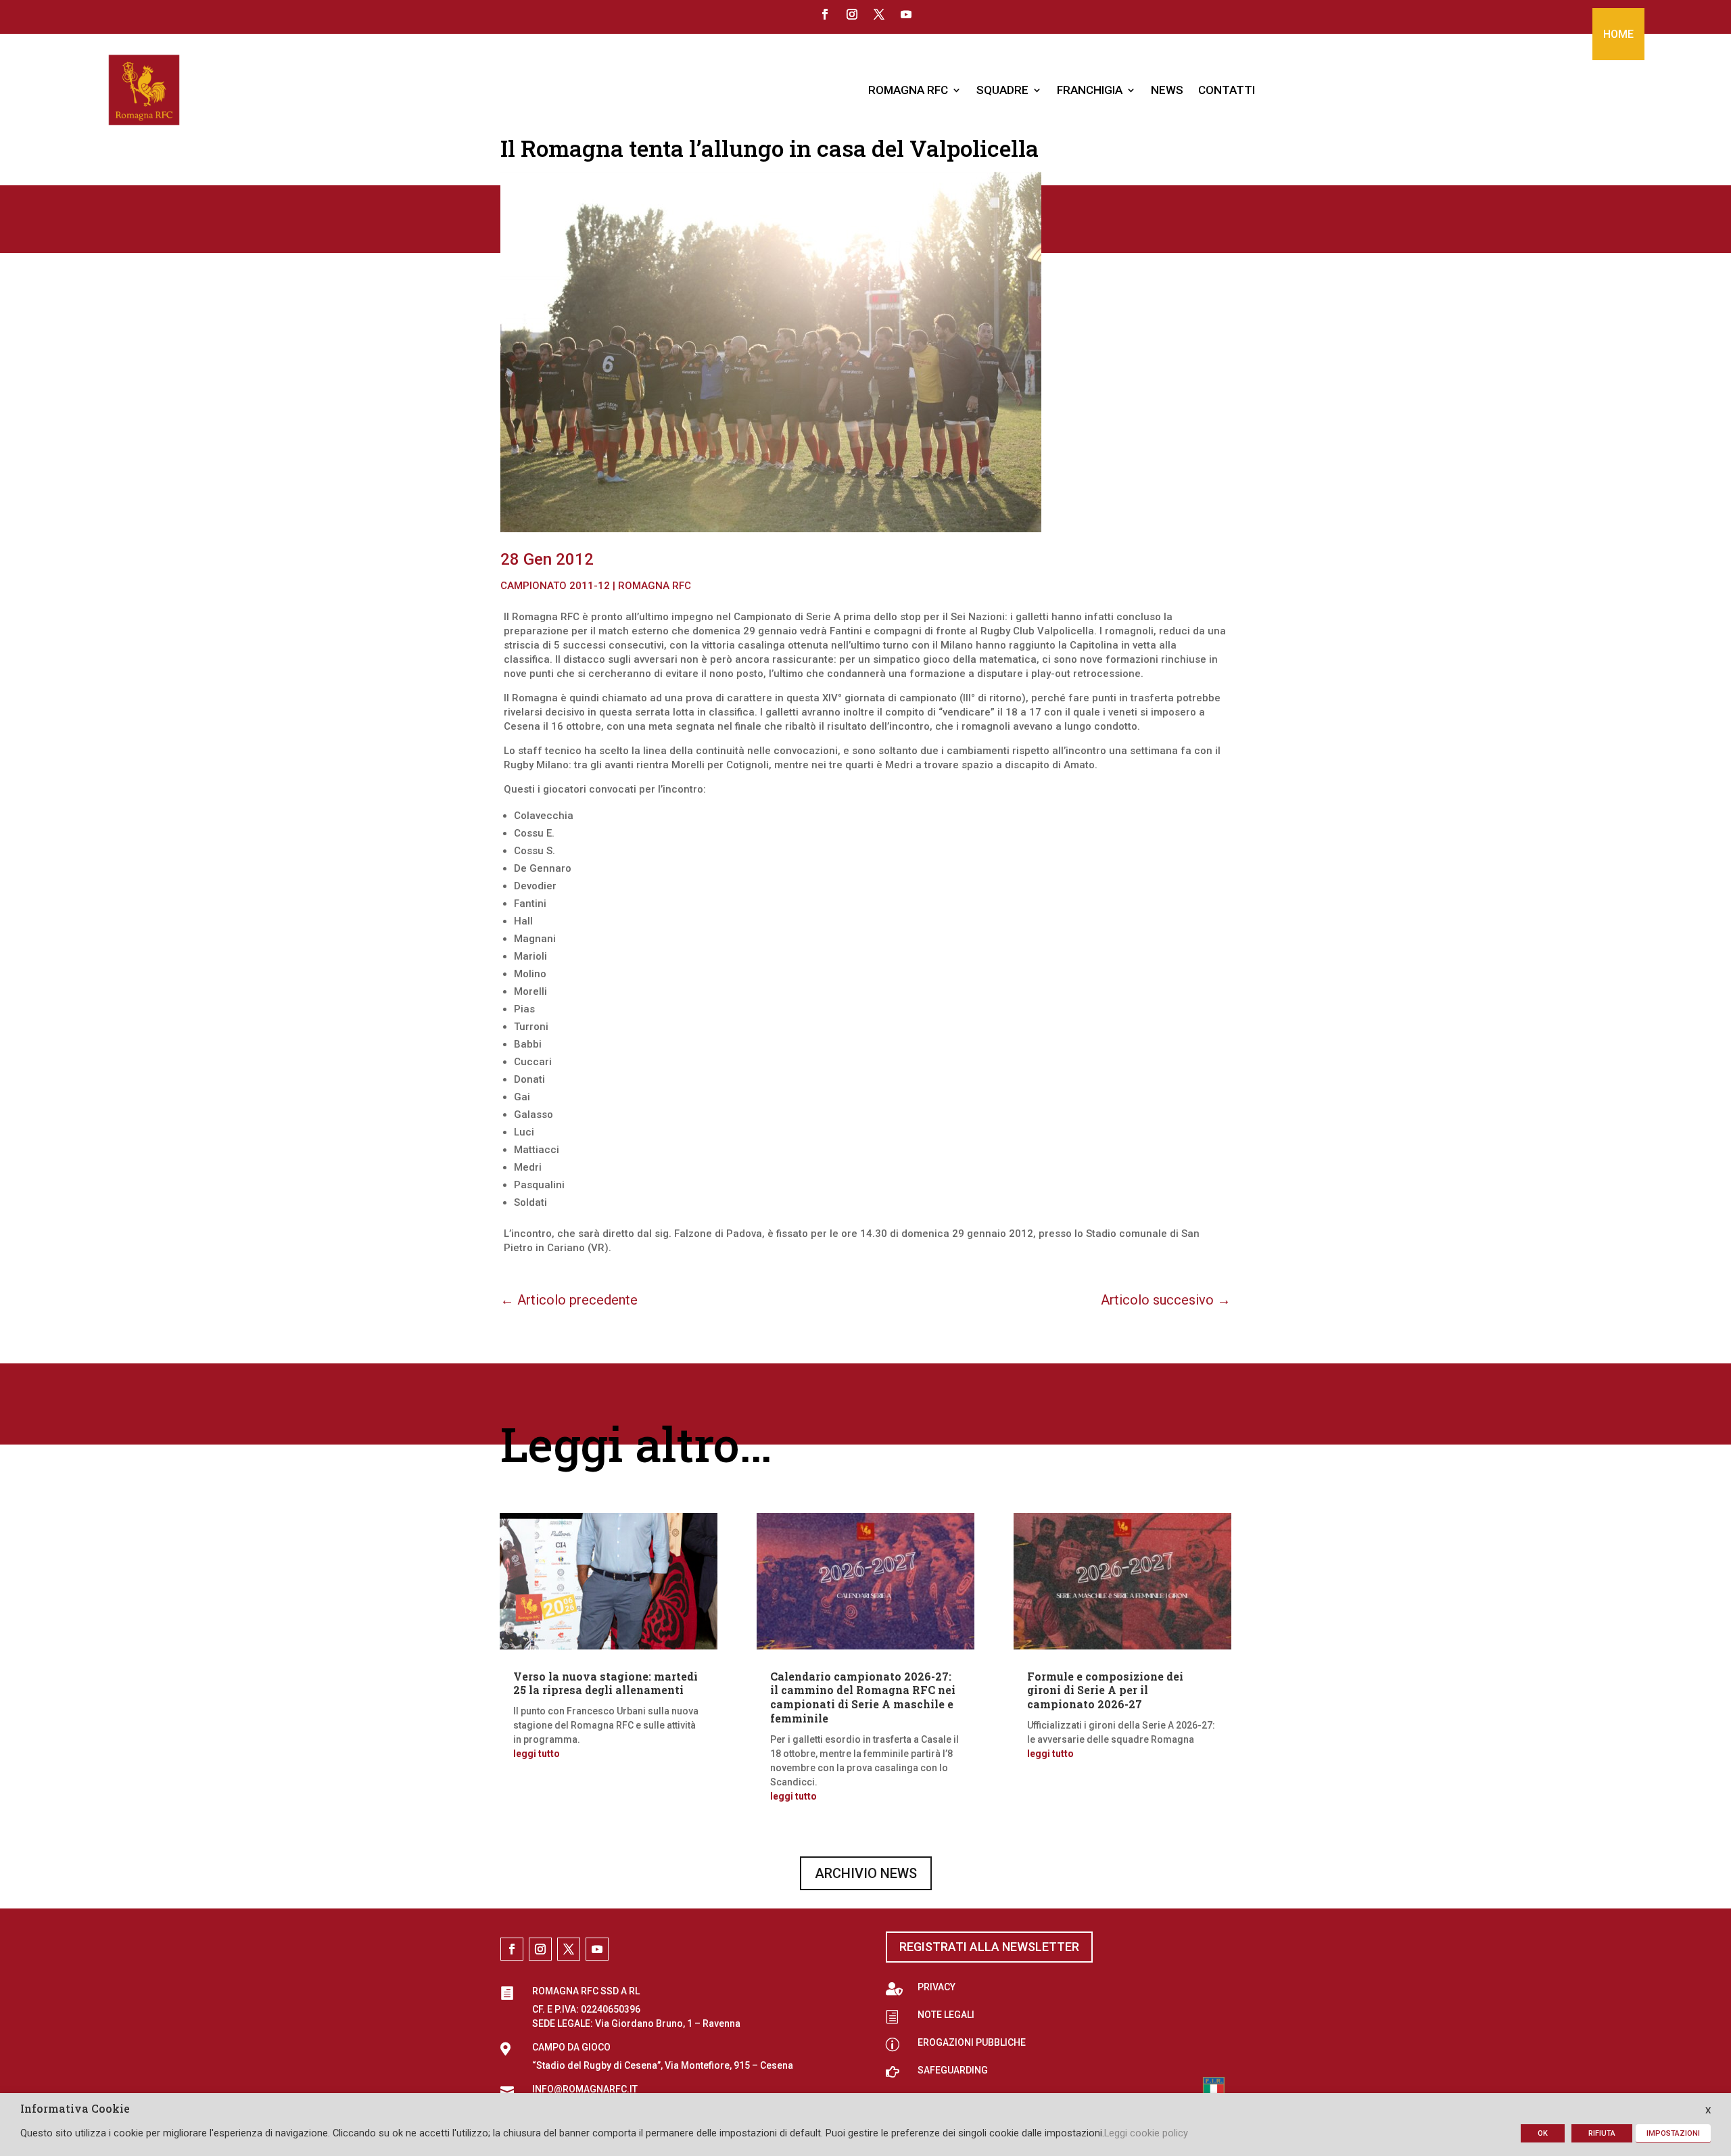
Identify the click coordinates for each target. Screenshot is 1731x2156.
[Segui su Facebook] (825, 14)
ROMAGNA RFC (908, 90)
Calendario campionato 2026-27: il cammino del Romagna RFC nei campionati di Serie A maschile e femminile (863, 1697)
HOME (1618, 34)
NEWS (1167, 90)
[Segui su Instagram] (852, 14)
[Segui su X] (879, 14)
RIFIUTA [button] (1602, 2133)
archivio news (866, 1873)
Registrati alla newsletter (989, 1947)
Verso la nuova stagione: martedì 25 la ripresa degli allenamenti (606, 1683)
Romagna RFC (655, 586)
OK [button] (1543, 2133)
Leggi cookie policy (1146, 2133)
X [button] (1708, 2110)
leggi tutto (537, 1754)
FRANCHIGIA (1090, 90)
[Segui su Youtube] (906, 14)
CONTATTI (1227, 90)
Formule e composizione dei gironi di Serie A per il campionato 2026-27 (1105, 1690)
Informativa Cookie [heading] (75, 2109)
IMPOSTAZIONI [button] (1673, 2133)
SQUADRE (1002, 90)
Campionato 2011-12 (555, 586)
